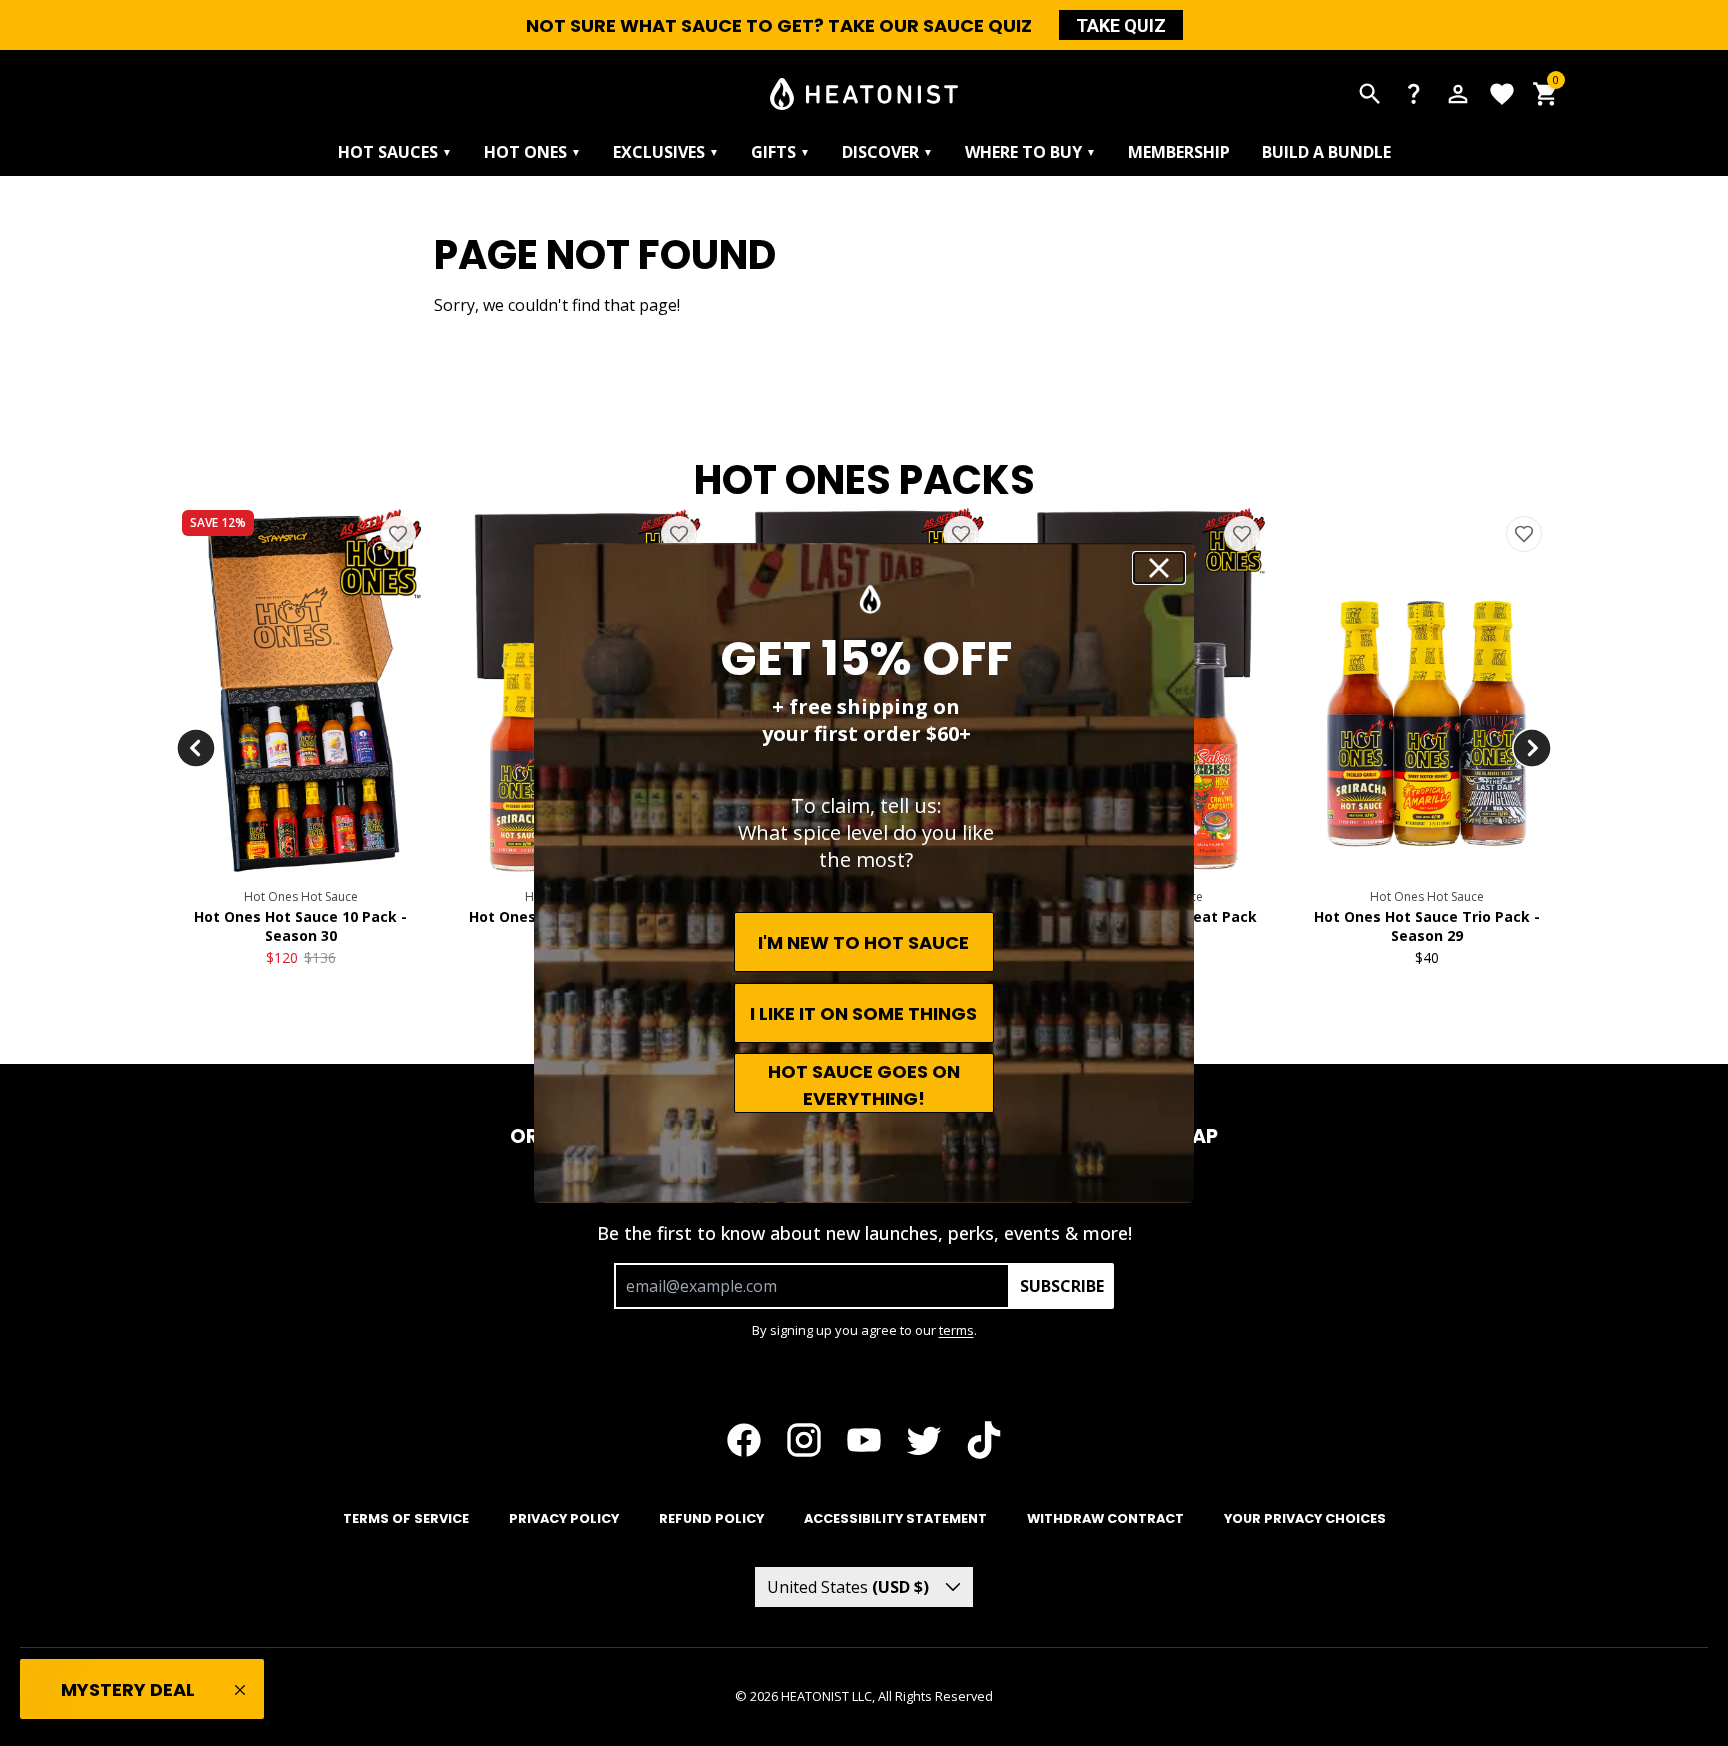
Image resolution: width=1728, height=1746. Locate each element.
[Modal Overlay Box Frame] (864, 873)
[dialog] (864, 873)
